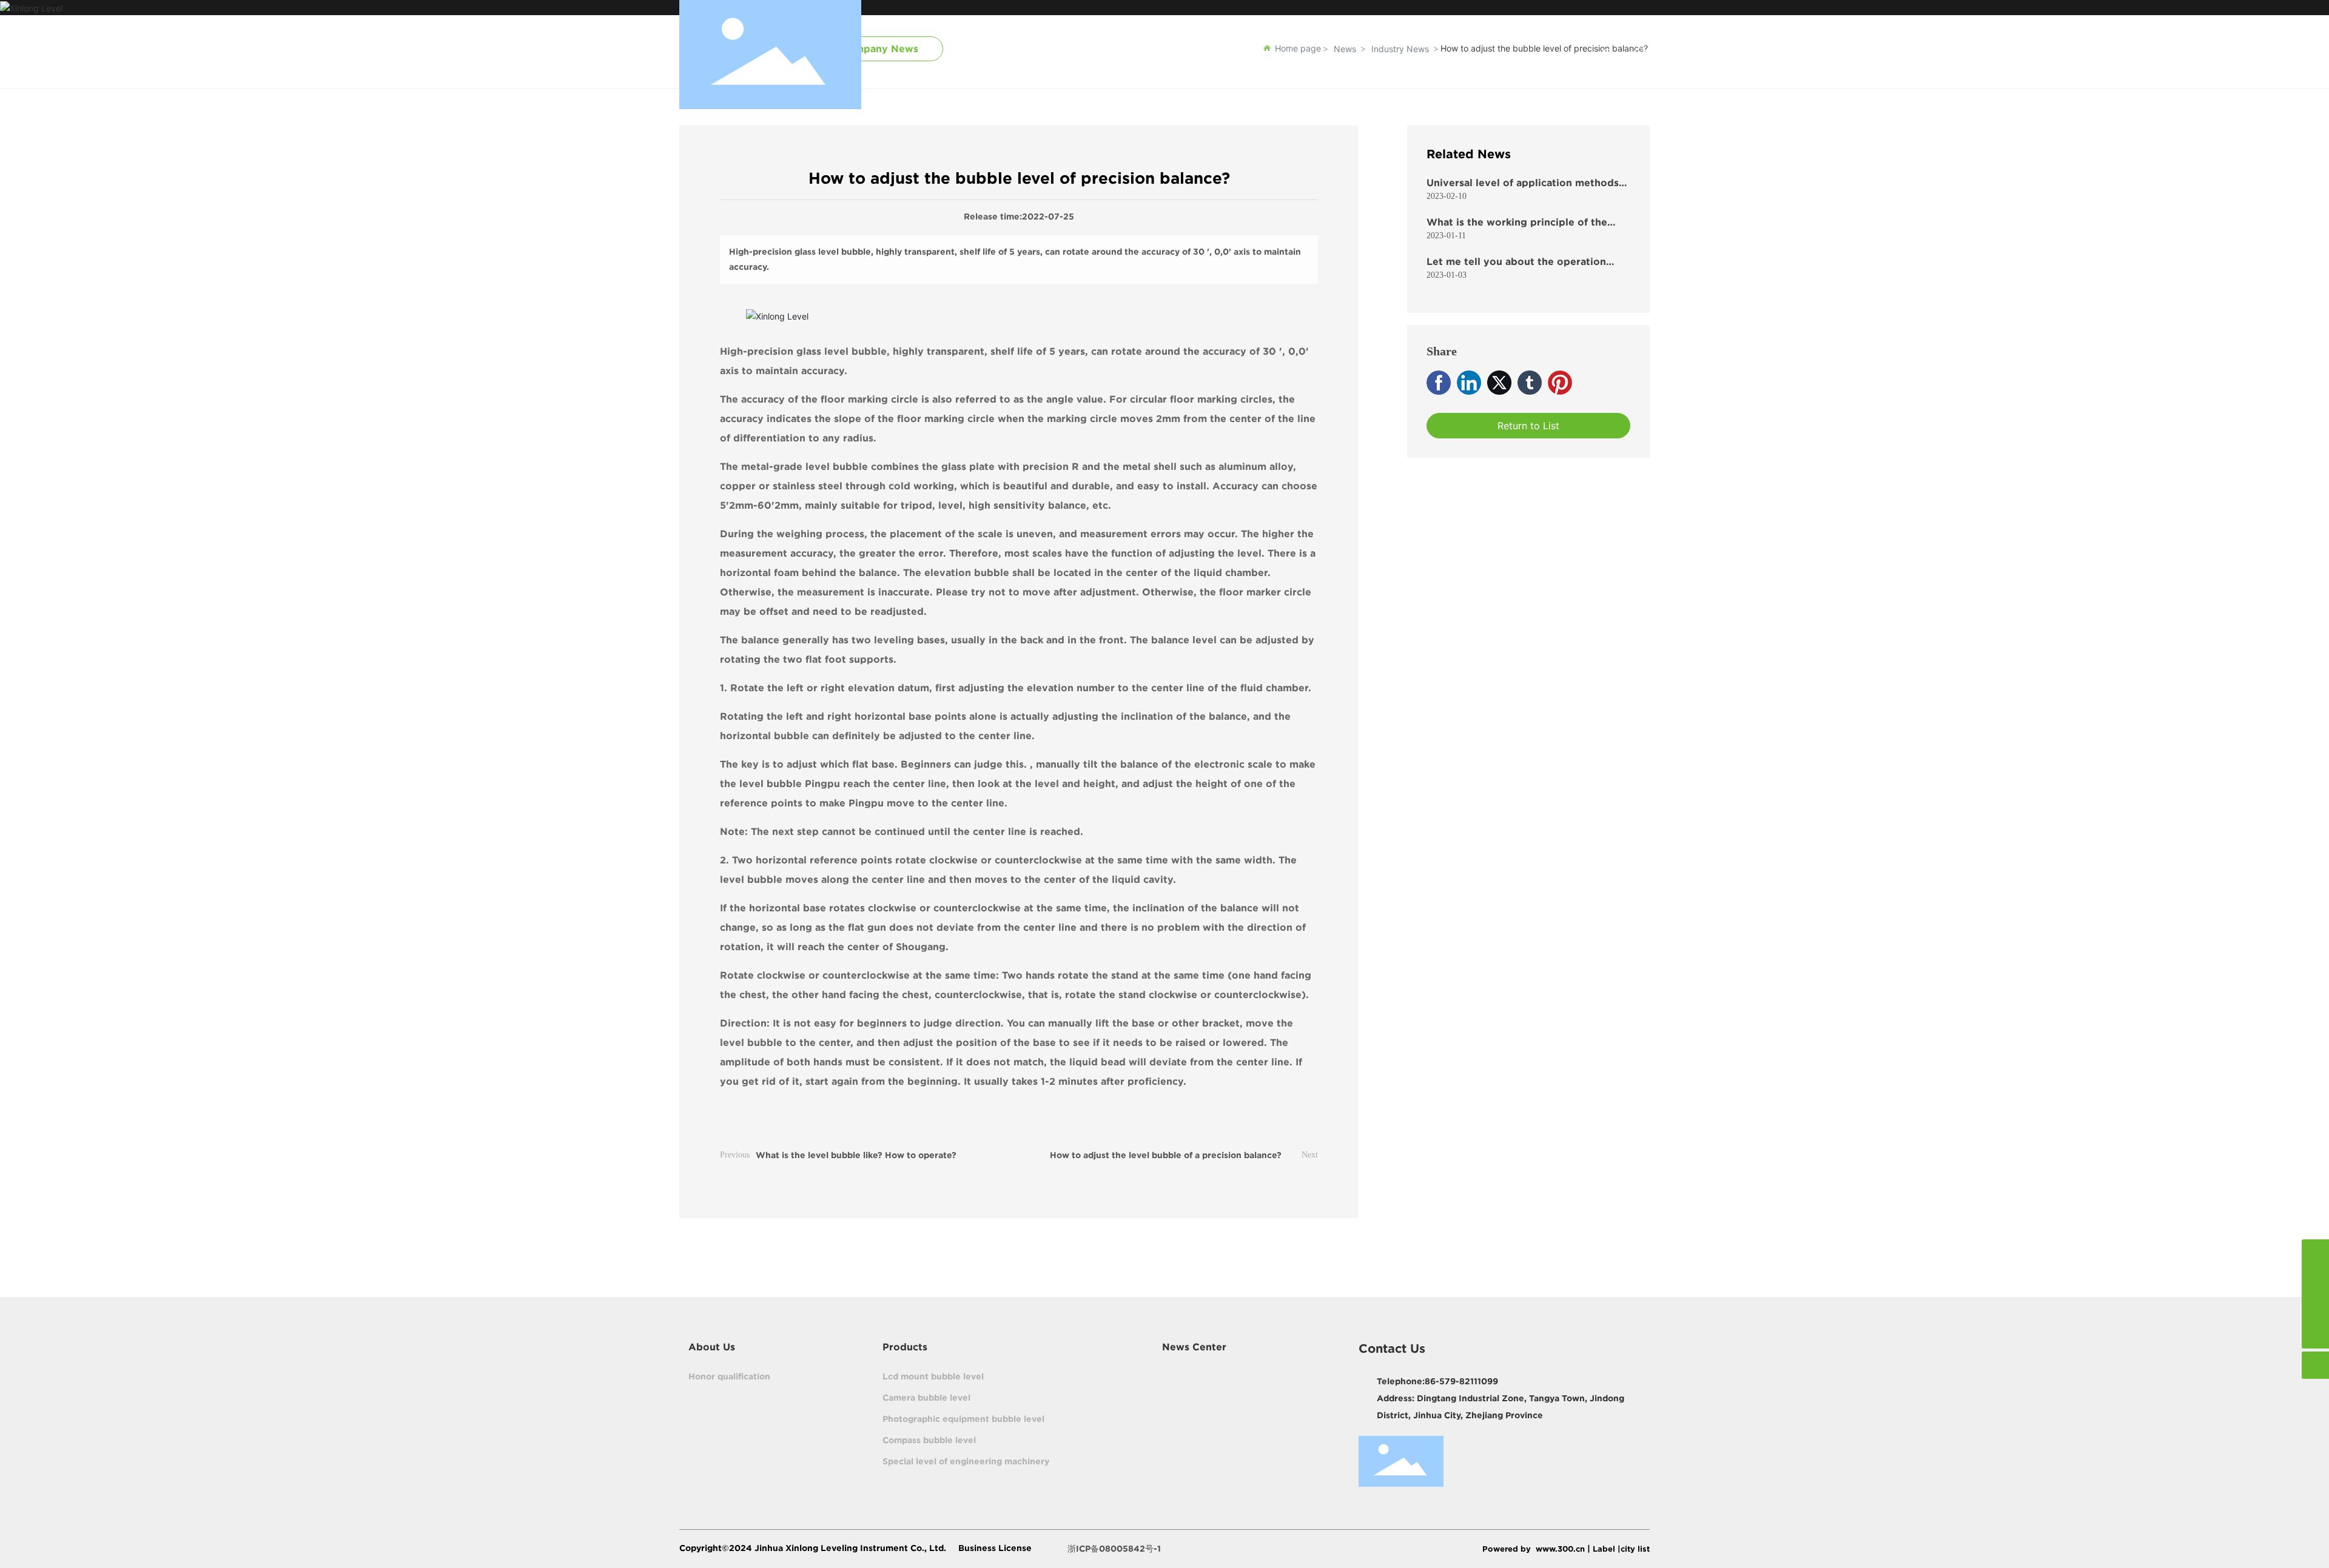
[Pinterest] (1560, 383)
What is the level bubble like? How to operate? (856, 1155)
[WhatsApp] (2315, 1280)
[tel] (2315, 1308)
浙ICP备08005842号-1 (1114, 1549)
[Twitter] (1499, 383)
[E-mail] (2315, 1253)
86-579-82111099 (1461, 1381)
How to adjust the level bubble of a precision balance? (1166, 1155)
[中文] (1642, 54)
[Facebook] (1439, 383)
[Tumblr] (1530, 383)
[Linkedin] (1469, 383)
